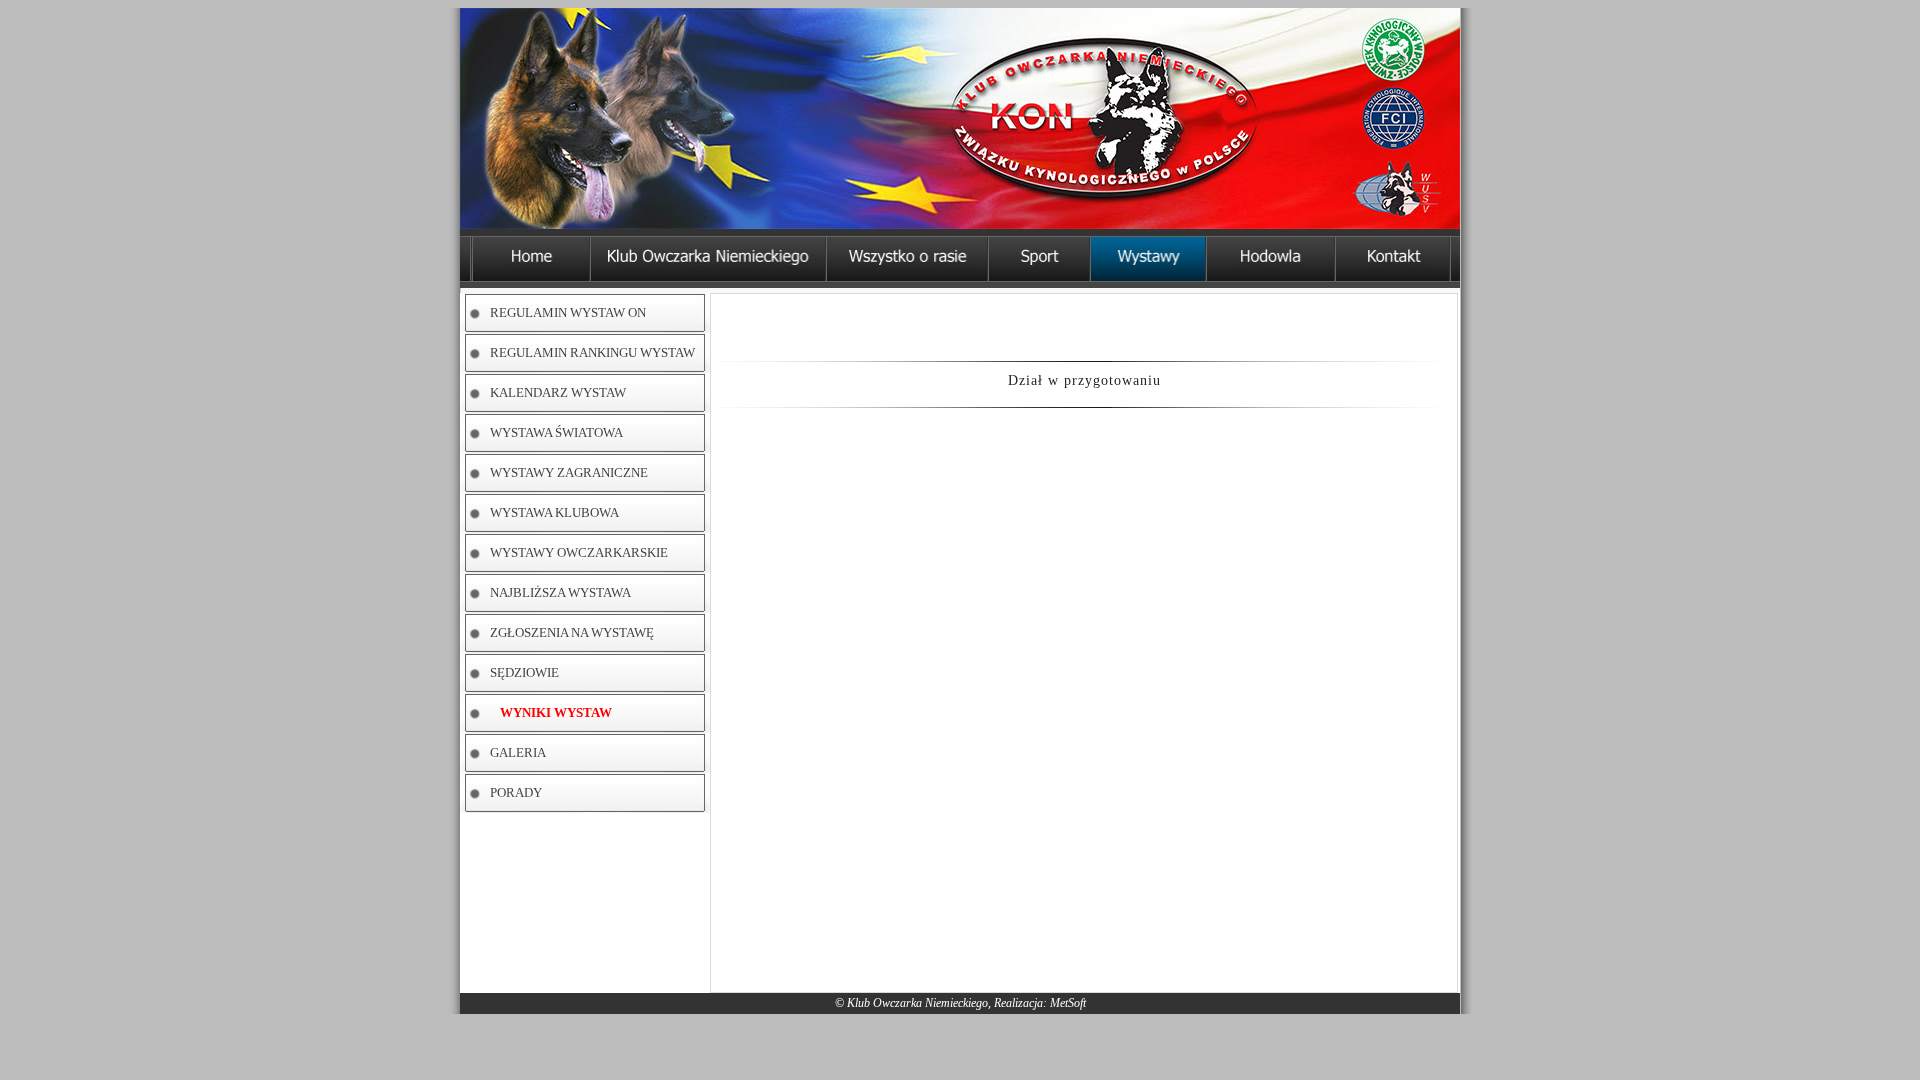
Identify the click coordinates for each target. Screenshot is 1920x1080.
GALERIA (518, 752)
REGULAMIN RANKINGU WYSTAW (592, 352)
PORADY (516, 792)
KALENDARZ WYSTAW (558, 392)
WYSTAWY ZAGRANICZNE (569, 472)
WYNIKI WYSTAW (556, 712)
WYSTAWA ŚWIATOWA (556, 432)
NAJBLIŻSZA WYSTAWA (560, 592)
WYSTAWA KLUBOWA (554, 512)
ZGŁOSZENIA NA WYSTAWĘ (572, 632)
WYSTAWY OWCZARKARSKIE (579, 552)
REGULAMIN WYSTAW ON (568, 312)
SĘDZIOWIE (524, 672)
